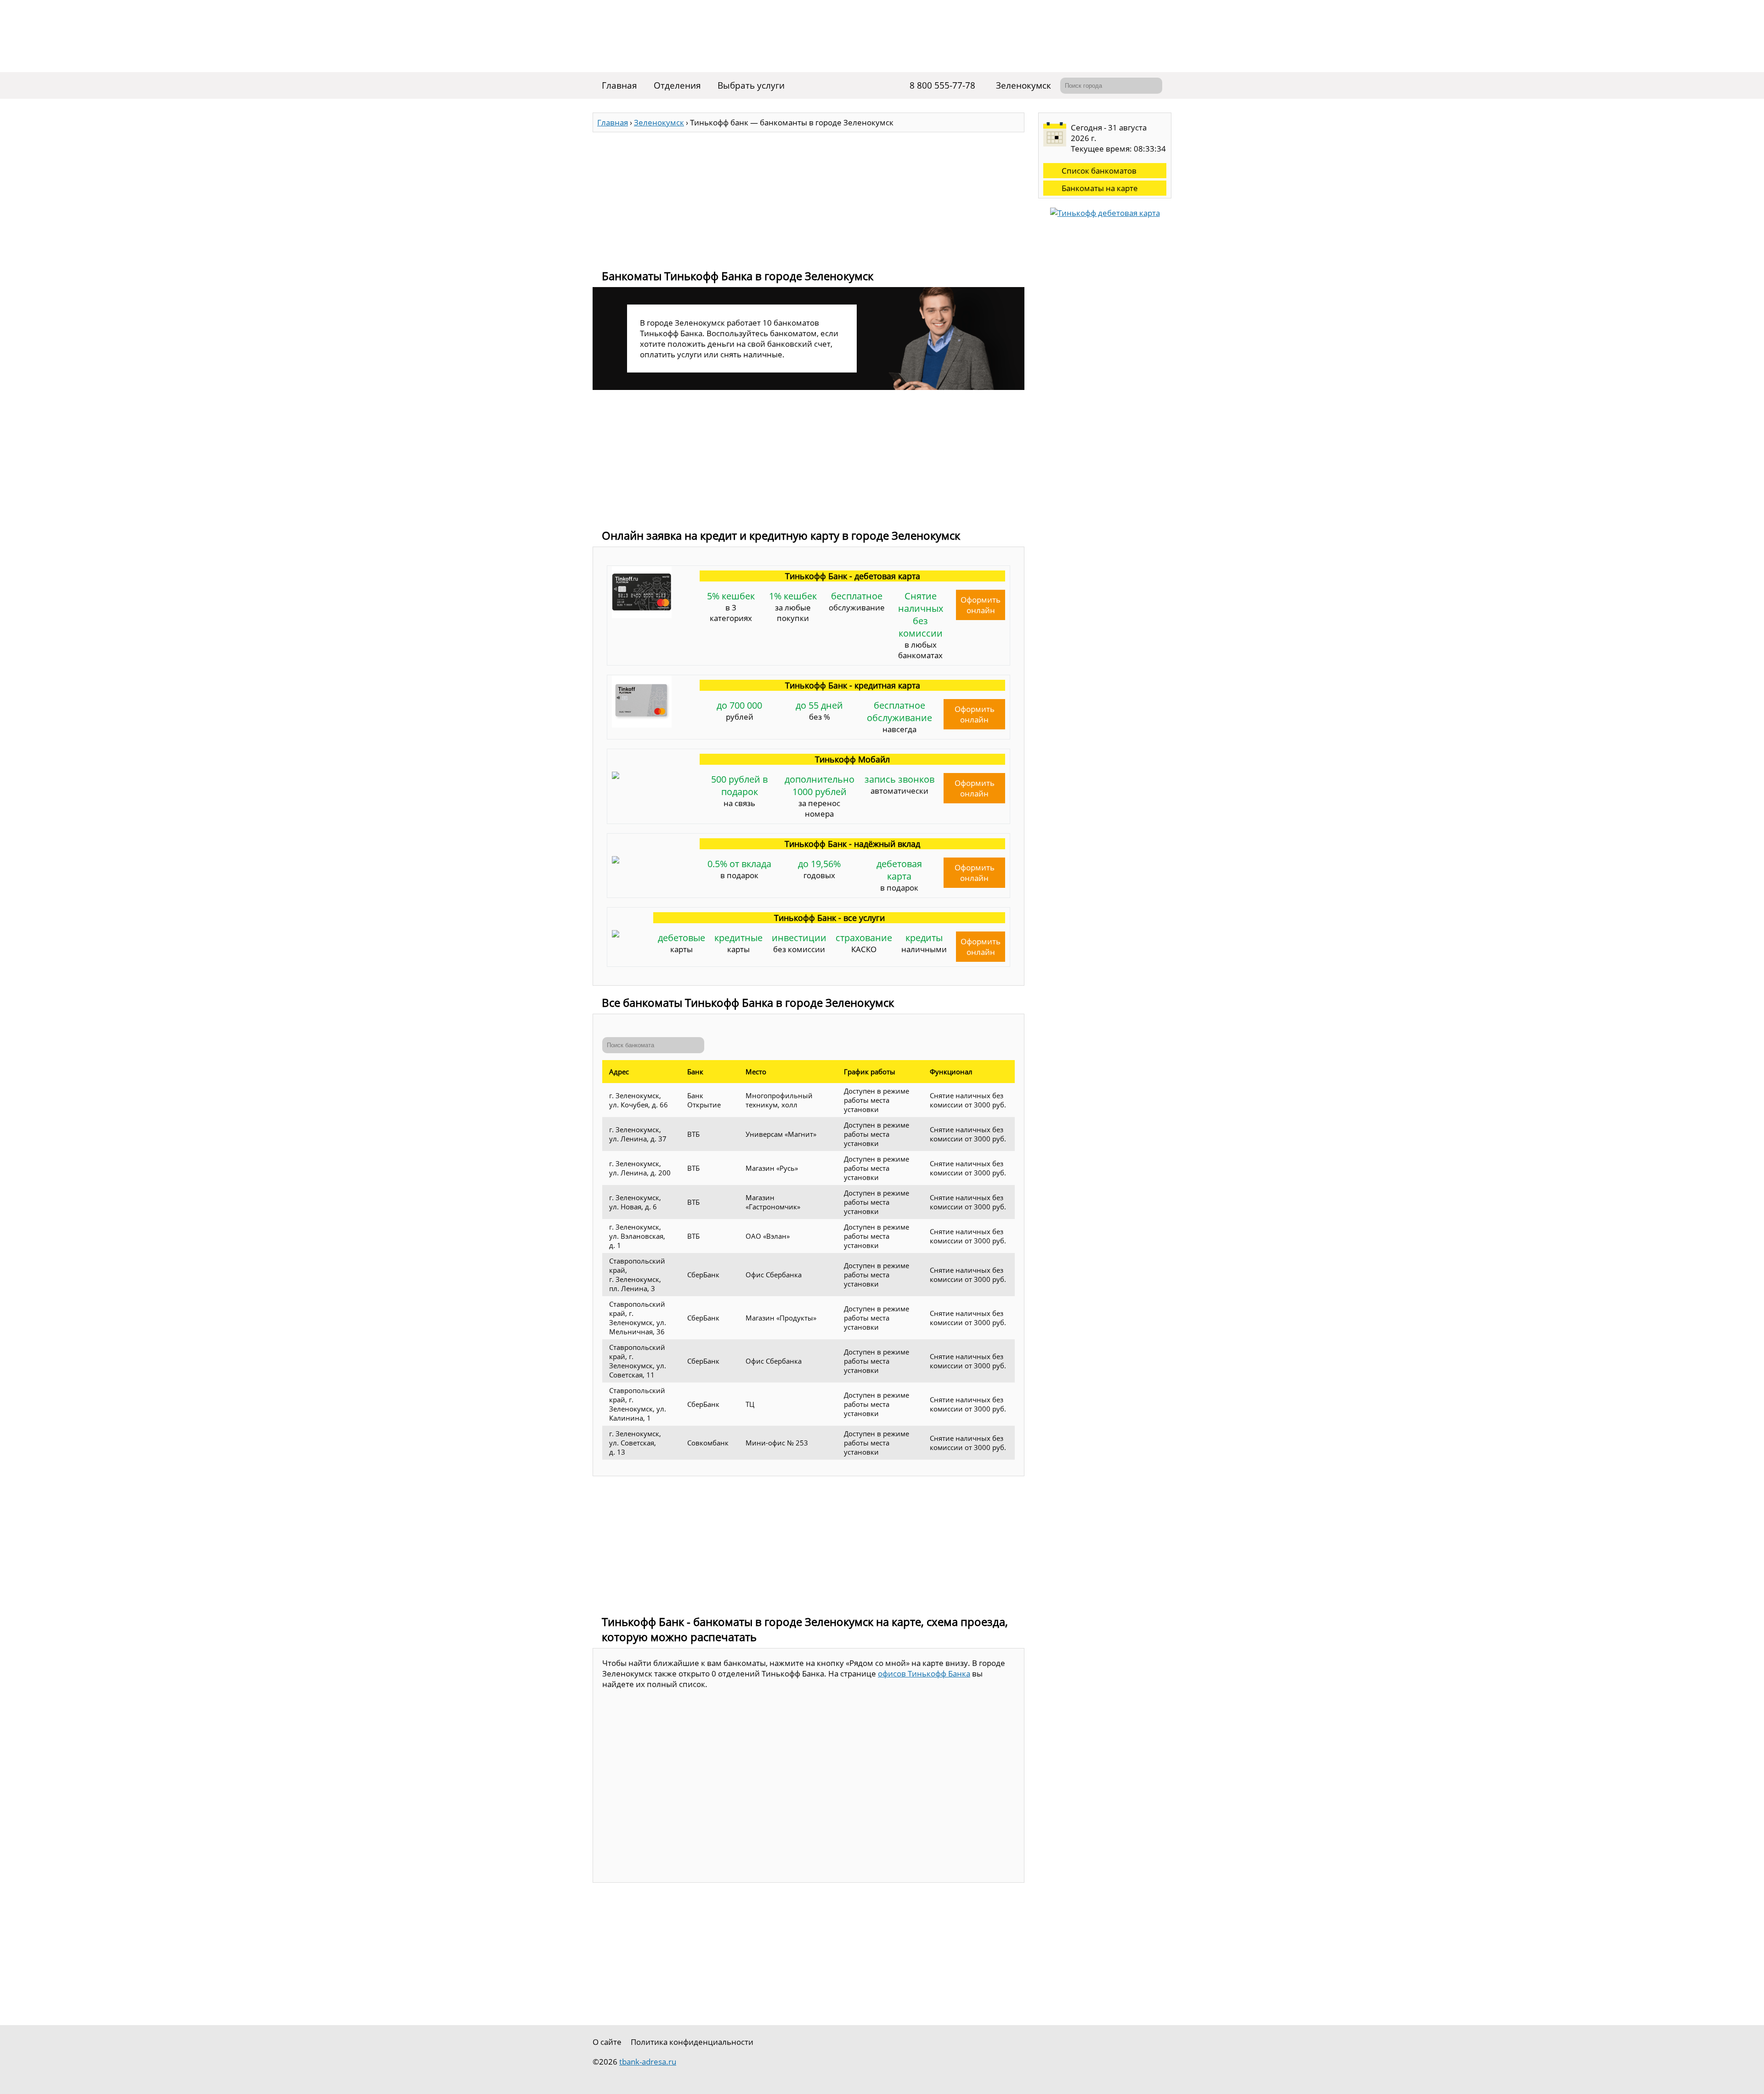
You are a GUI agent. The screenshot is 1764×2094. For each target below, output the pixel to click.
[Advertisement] (808, 197)
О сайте (607, 2042)
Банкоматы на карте (1100, 188)
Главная (619, 85)
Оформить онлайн (981, 605)
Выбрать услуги (751, 85)
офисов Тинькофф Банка (924, 1674)
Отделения (677, 85)
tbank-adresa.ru (648, 2062)
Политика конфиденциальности (692, 2042)
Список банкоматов (1099, 171)
